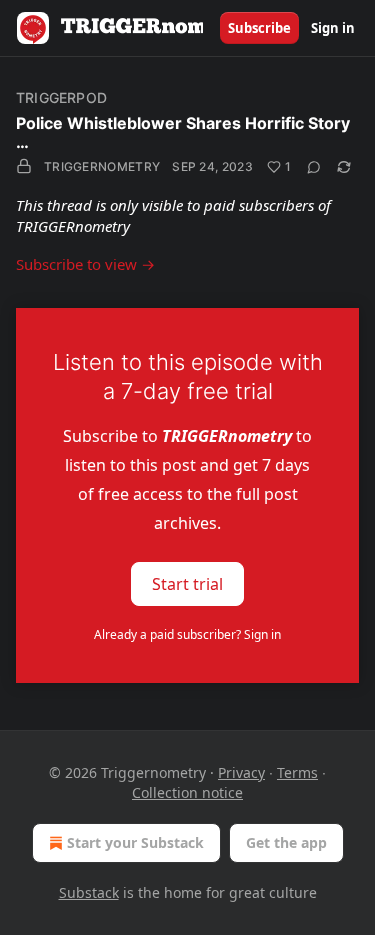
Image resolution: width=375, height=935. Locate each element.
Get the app (286, 842)
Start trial (187, 583)
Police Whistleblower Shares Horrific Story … (183, 132)
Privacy (241, 772)
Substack (89, 892)
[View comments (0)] (314, 167)
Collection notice (187, 792)
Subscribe (259, 28)
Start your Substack (135, 842)
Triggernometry (102, 166)
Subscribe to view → (85, 264)
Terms (297, 772)
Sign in (333, 28)
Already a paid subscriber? (187, 634)
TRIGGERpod (61, 97)
